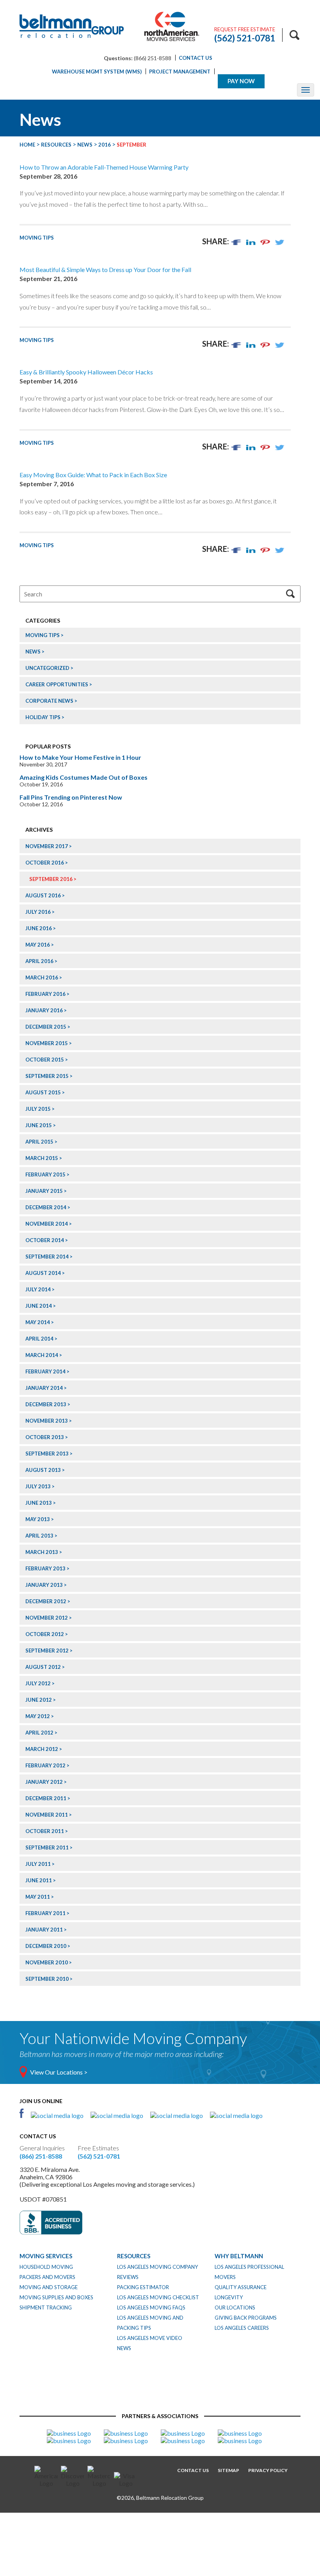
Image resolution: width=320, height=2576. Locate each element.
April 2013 (39, 1536)
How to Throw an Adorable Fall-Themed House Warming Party (104, 167)
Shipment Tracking (46, 2307)
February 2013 (45, 1568)
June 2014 (39, 1306)
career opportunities (57, 684)
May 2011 (38, 1897)
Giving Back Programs (246, 2318)
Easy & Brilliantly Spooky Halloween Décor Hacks (86, 372)
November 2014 (47, 1224)
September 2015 (47, 1076)
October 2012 (45, 1634)
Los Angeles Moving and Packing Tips (150, 2323)
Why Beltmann (239, 2256)
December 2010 (46, 1946)
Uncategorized (47, 668)
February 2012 (45, 1765)
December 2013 (46, 1404)
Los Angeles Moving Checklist (158, 2297)
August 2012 (43, 1667)
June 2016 (39, 928)
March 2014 (42, 1355)
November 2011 (47, 1815)
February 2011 (45, 1913)
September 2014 (47, 1257)
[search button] (294, 35)
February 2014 (45, 1371)
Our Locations (235, 2307)
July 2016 (38, 912)
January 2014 (44, 1388)
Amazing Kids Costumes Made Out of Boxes (84, 777)
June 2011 (39, 1880)
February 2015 (45, 1174)
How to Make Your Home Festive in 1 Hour (80, 757)
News (33, 652)
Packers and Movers (47, 2277)
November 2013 (47, 1421)
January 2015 (44, 1191)
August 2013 (43, 1470)
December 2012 (46, 1601)
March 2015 (42, 1158)
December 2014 (46, 1207)
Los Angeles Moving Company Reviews (157, 2272)
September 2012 (47, 1651)
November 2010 (47, 1962)
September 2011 (47, 1847)
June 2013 (39, 1503)
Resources (134, 2256)
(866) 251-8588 (41, 2156)
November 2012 (47, 1618)
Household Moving (46, 2267)
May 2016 (38, 945)
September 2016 (51, 879)
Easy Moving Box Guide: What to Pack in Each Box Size (93, 475)
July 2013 (38, 1486)
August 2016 (43, 895)
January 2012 (44, 1782)
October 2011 (45, 1831)
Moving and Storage (49, 2287)
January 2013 (44, 1585)
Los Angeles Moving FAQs (151, 2307)
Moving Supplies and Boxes (56, 2297)
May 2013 (38, 1519)
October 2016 (45, 863)
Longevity (229, 2297)
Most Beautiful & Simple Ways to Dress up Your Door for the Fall (105, 269)
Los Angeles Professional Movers (249, 2272)
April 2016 (39, 961)
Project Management (180, 72)
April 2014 (39, 1339)
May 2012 (38, 1716)
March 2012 (42, 1749)
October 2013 (45, 1437)
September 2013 (47, 1454)
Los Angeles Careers (242, 2328)
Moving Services (46, 2256)
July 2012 (38, 1683)
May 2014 (38, 1322)
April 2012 (39, 1733)
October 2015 (45, 1060)
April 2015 (39, 1142)
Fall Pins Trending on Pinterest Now (71, 797)
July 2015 (38, 1109)
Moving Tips (37, 238)
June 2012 (39, 1700)
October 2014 (45, 1240)
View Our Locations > (59, 2072)
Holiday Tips (43, 717)
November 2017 (47, 846)
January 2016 (44, 1010)
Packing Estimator (143, 2287)
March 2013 (42, 1552)
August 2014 (43, 1273)
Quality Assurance (241, 2287)
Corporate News (49, 701)
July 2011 (38, 1864)
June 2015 (39, 1125)
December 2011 (46, 1798)
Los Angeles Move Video (150, 2338)
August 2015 (43, 1092)
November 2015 (47, 1043)
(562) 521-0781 (99, 2156)
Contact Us (196, 58)
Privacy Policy (268, 2470)
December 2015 (46, 1027)
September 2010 (47, 1979)
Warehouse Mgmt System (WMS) (97, 72)
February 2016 (45, 994)
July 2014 (38, 1289)
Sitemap (228, 2470)
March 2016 (42, 977)
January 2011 (44, 1930)
